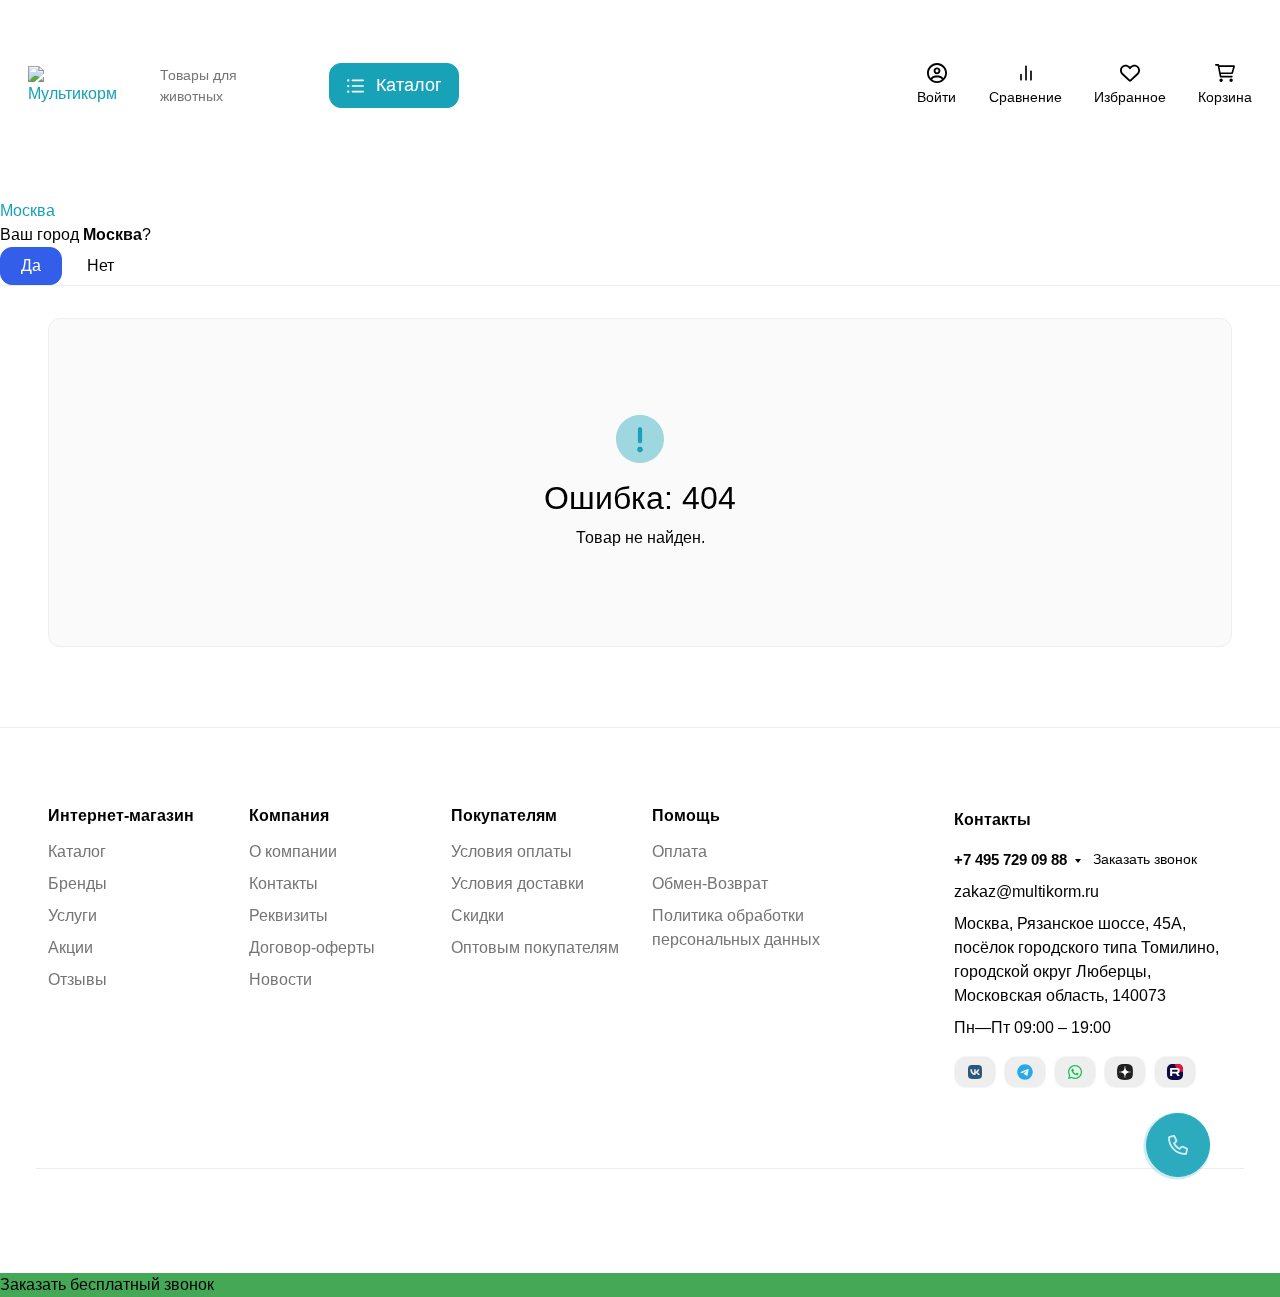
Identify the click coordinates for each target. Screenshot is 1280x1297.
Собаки (153, 159)
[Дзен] (1125, 1072)
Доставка (305, 25)
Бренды (55, 159)
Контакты (222, 25)
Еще (836, 25)
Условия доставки (517, 883)
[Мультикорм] (78, 84)
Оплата (679, 851)
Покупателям (504, 816)
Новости (280, 979)
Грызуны (345, 159)
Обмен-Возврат (710, 883)
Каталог (77, 851)
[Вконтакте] (975, 1072)
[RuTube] (1175, 1072)
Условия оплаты (511, 851)
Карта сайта (468, 25)
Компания (289, 816)
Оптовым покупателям (535, 947)
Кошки (247, 159)
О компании (293, 851)
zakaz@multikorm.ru (1026, 891)
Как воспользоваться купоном (629, 25)
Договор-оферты (312, 947)
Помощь (686, 816)
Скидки (382, 25)
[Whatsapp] (1075, 1072)
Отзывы (77, 979)
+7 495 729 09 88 (961, 24)
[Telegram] (1025, 1072)
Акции (770, 25)
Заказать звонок (1096, 25)
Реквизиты (288, 915)
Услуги (72, 915)
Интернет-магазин (121, 816)
